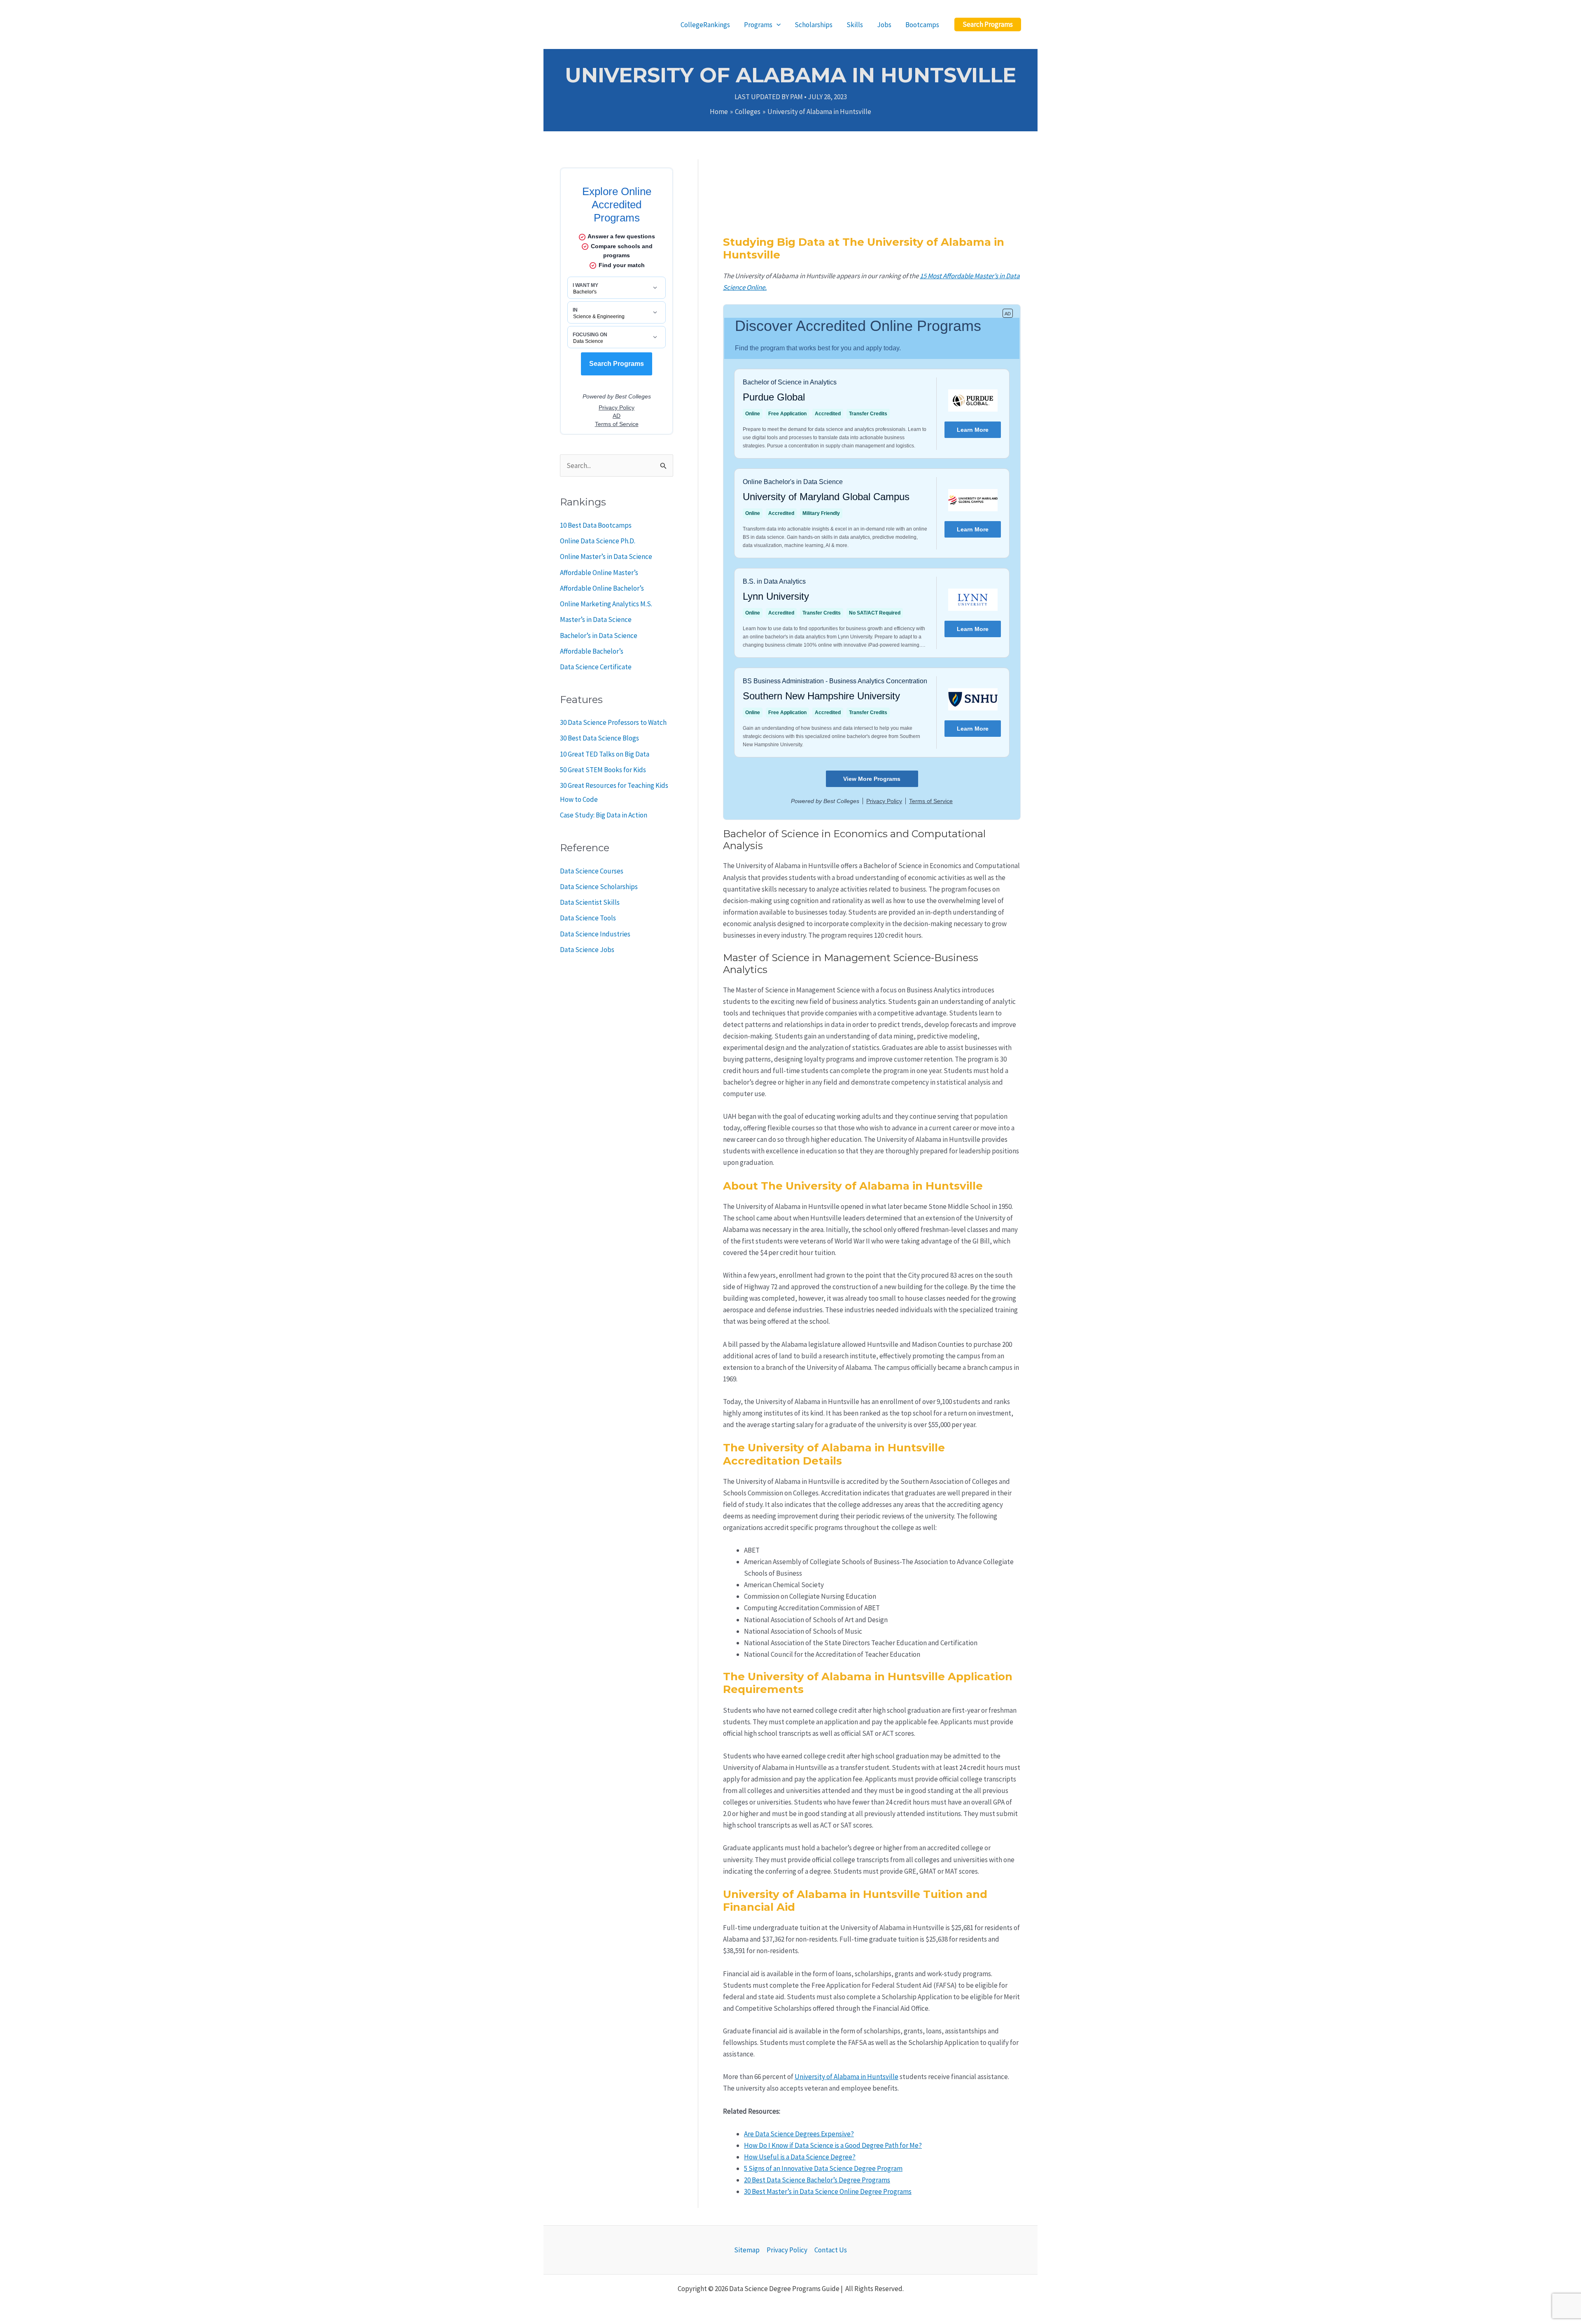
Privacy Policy (787, 2250)
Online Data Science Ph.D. (598, 541)
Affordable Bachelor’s (592, 651)
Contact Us (831, 2250)
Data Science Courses (592, 871)
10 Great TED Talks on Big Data (605, 754)
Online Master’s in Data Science (606, 557)
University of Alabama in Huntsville (846, 2077)
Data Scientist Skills (590, 902)
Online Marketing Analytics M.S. (606, 604)
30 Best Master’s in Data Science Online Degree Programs (828, 2191)
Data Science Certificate (596, 667)
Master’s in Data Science (596, 619)
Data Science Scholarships (599, 887)
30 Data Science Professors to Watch (613, 722)
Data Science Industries (595, 934)
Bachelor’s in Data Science (599, 636)
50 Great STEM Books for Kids (603, 770)
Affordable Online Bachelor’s (602, 588)
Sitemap (747, 2250)
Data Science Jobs (587, 950)
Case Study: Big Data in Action (604, 815)
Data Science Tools (588, 918)
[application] (777, 25)
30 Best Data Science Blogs (599, 738)
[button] (988, 24)
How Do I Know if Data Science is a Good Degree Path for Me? (833, 2145)
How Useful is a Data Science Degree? (800, 2157)
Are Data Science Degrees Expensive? (799, 2134)
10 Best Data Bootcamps (596, 525)
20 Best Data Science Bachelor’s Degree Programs (817, 2180)
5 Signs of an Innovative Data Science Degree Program (823, 2168)
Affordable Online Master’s (599, 573)
